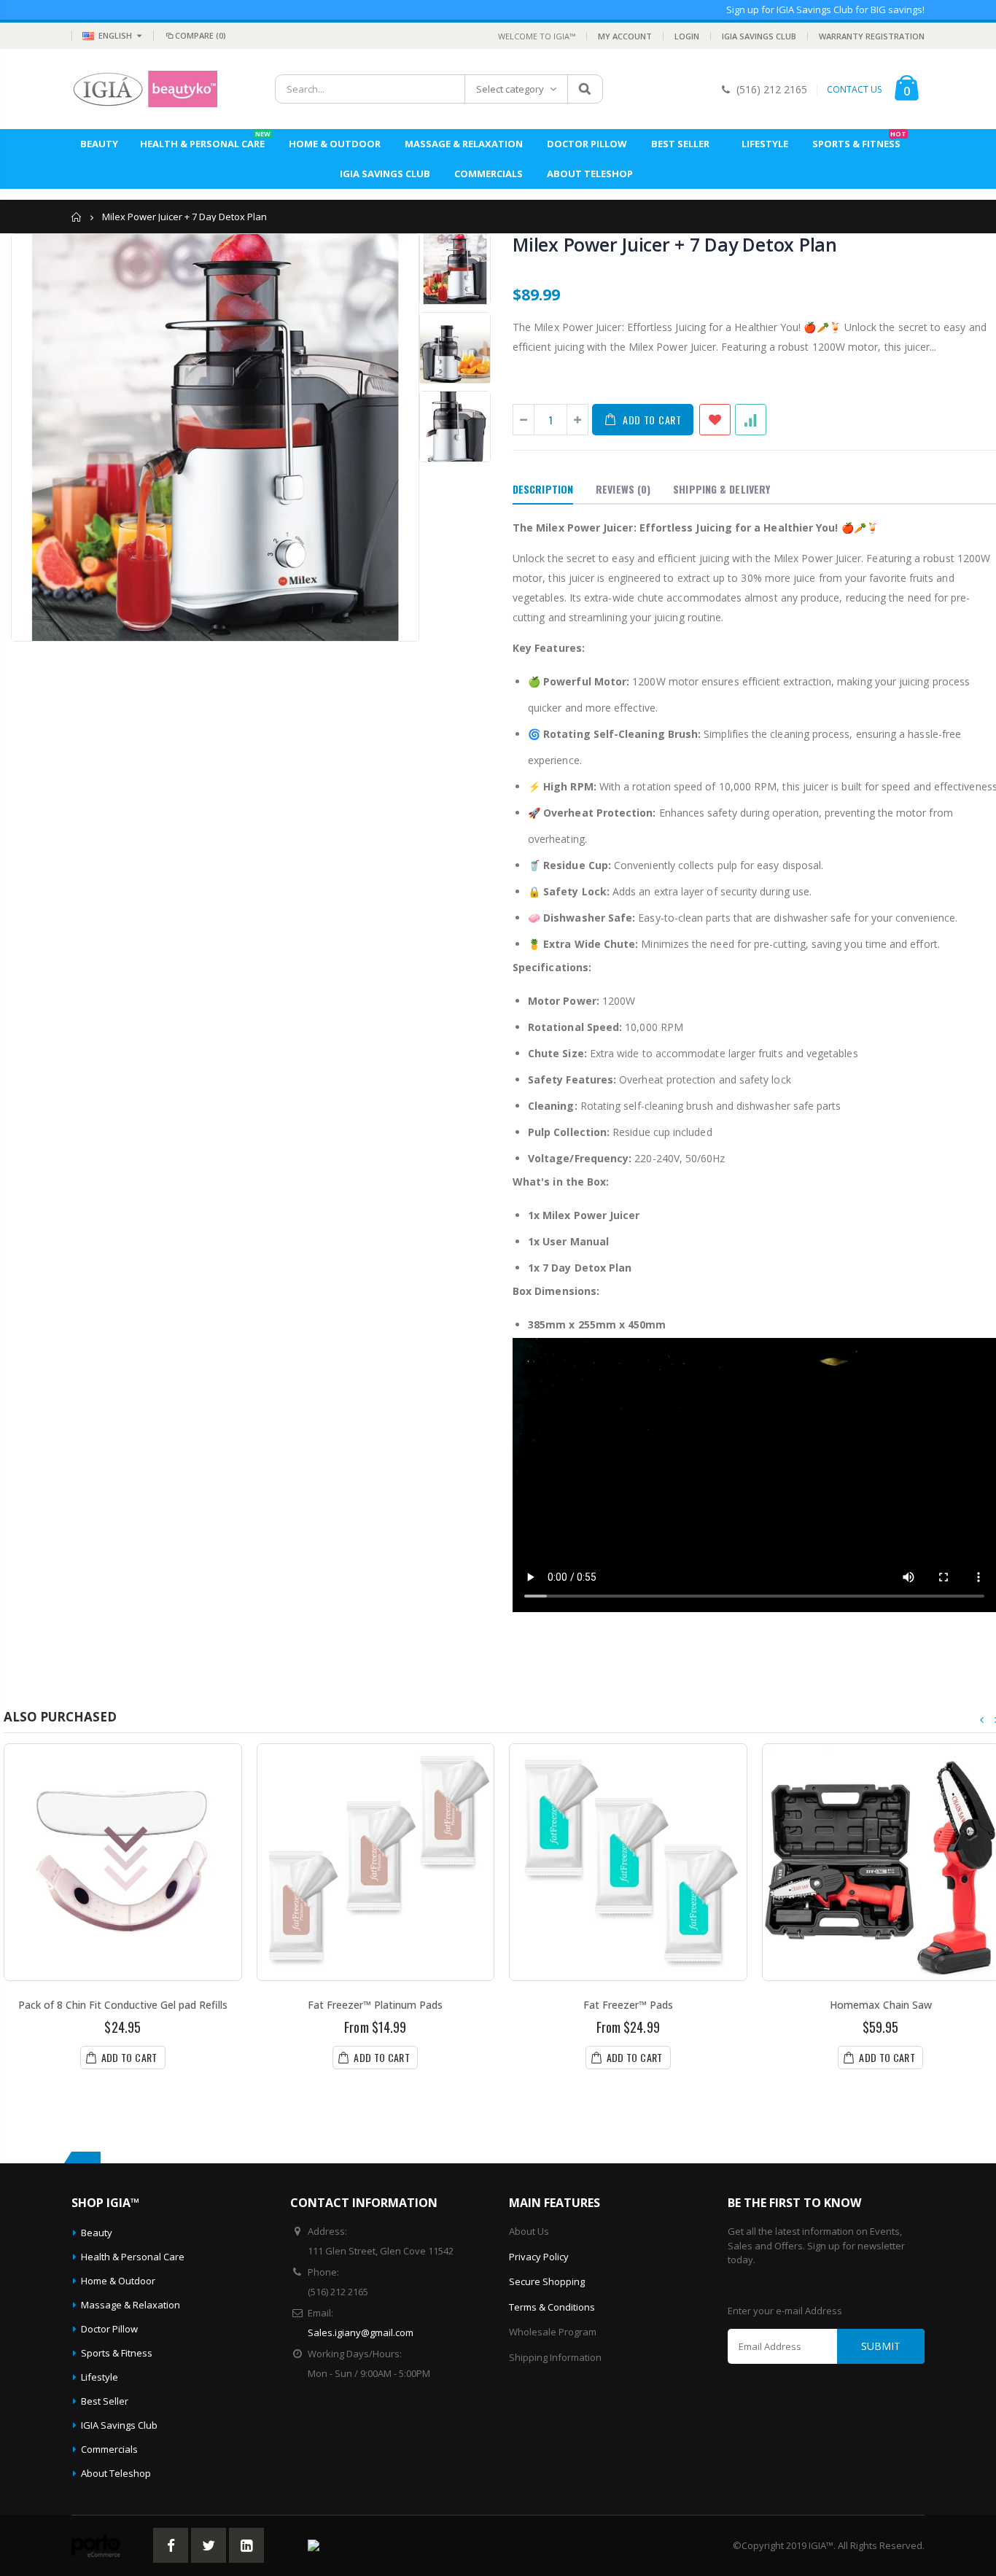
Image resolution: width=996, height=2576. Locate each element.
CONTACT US (854, 90)
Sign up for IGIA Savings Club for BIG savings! (825, 9)
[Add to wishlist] (715, 420)
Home (77, 217)
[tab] (543, 490)
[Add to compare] (751, 420)
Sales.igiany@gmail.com (361, 2332)
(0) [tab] (623, 489)
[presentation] (982, 1720)
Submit (881, 2346)
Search (584, 89)
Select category (510, 89)
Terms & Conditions (552, 2307)
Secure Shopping (547, 2281)
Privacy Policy (539, 2257)
